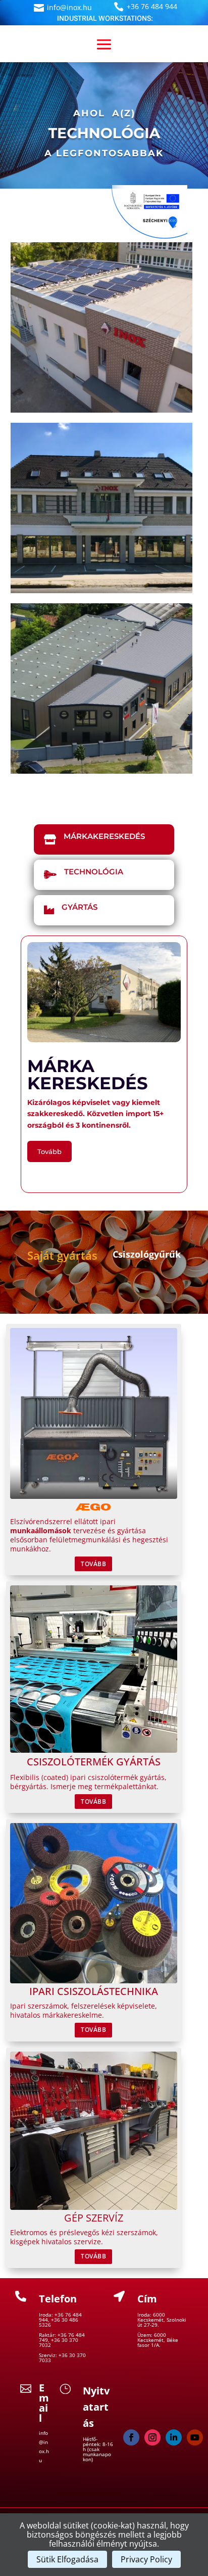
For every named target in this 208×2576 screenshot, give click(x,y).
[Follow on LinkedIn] (174, 2437)
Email (44, 2403)
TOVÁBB (93, 1564)
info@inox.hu (69, 7)
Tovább (49, 1151)
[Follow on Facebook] (131, 2437)
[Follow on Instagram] (152, 2437)
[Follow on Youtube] (195, 2437)
